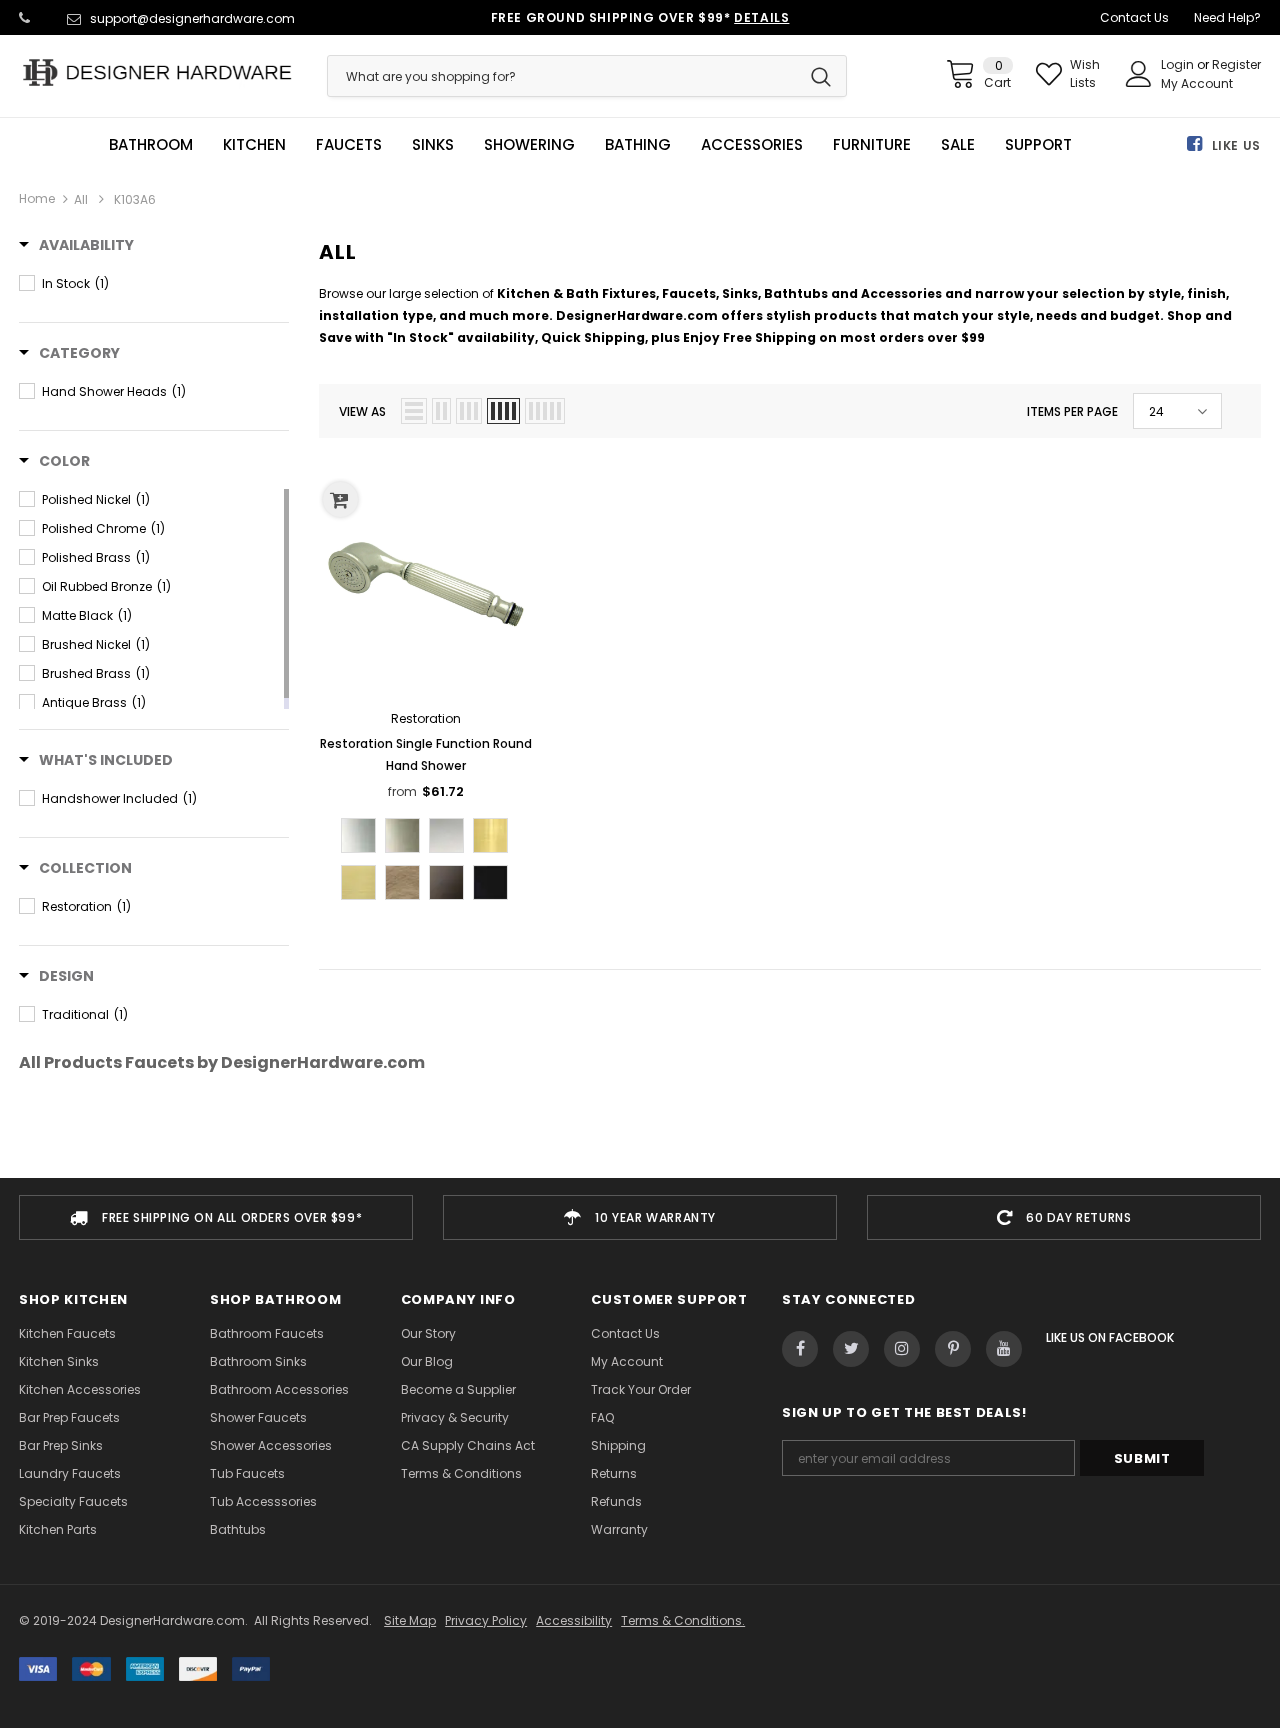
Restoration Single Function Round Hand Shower (426, 754)
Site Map (410, 1620)
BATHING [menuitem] (638, 145)
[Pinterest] (953, 1349)
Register (1236, 64)
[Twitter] (851, 1349)
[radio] (358, 835)
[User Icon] (1139, 74)
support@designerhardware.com (192, 18)
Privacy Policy (486, 1620)
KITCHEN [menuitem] (254, 145)
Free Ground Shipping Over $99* (640, 17)
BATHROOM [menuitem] (151, 145)
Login (1179, 64)
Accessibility (574, 1620)
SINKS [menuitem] (433, 145)
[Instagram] (902, 1349)
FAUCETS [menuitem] (349, 145)
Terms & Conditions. (683, 1620)
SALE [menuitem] (958, 145)
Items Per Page (1072, 411)
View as (362, 411)
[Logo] (158, 72)
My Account (1197, 83)
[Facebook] (800, 1349)
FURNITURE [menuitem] (872, 145)
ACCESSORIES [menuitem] (752, 145)
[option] (216, 1217)
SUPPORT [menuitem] (1038, 145)
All (81, 199)
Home (37, 198)
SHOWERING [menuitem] (529, 145)
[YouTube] (1004, 1349)
